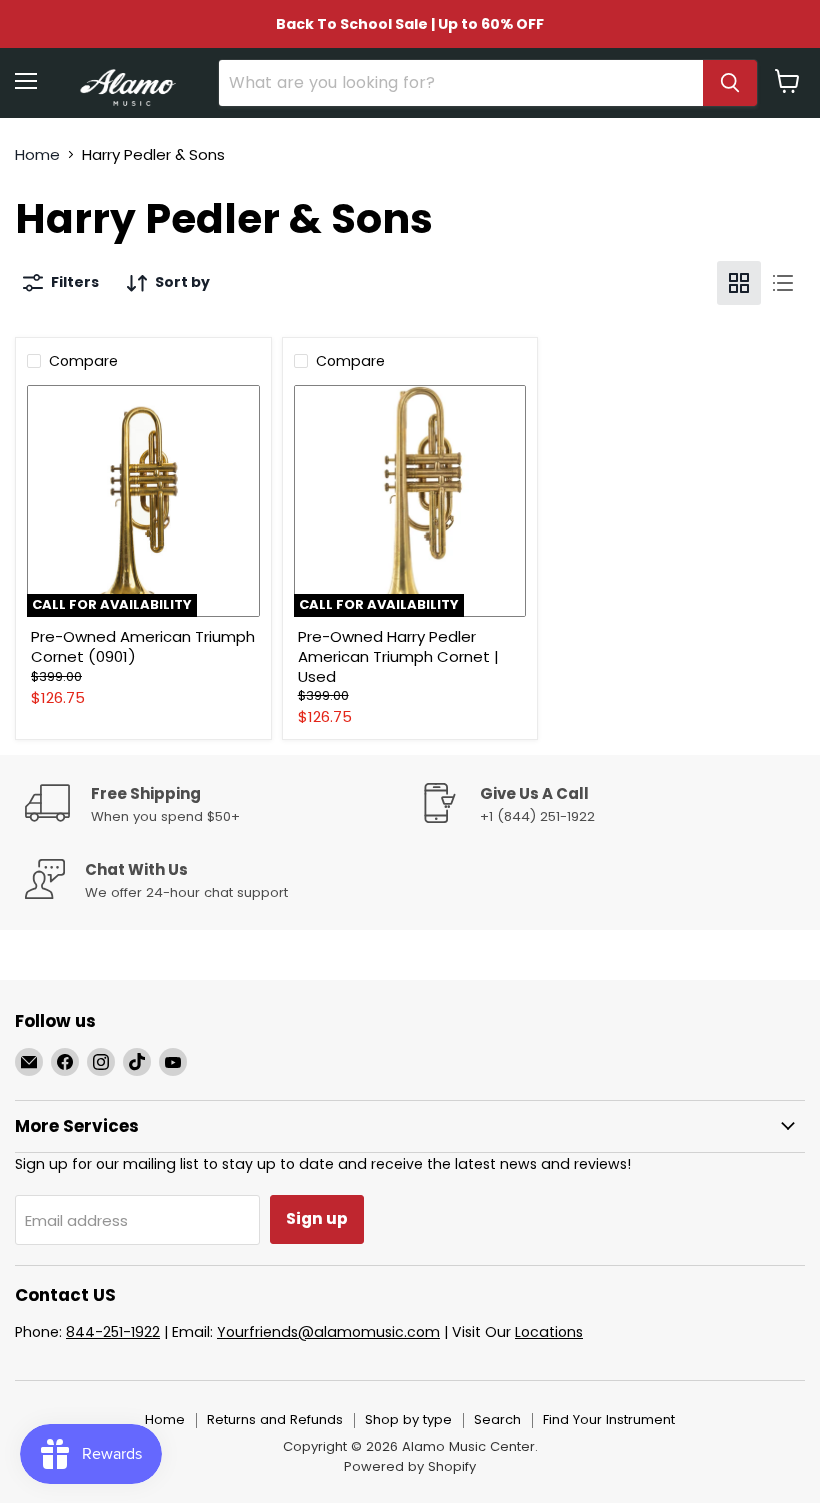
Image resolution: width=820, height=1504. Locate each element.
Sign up (317, 1218)
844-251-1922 (113, 1332)
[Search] (730, 83)
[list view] (783, 283)
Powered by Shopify (410, 1466)
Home (37, 154)
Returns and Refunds (275, 1419)
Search (497, 1419)
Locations (549, 1332)
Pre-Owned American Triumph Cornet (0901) (143, 646)
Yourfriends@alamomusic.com (328, 1332)
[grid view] (739, 283)
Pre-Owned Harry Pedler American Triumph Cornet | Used (398, 656)
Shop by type (408, 1419)
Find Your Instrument (609, 1419)
